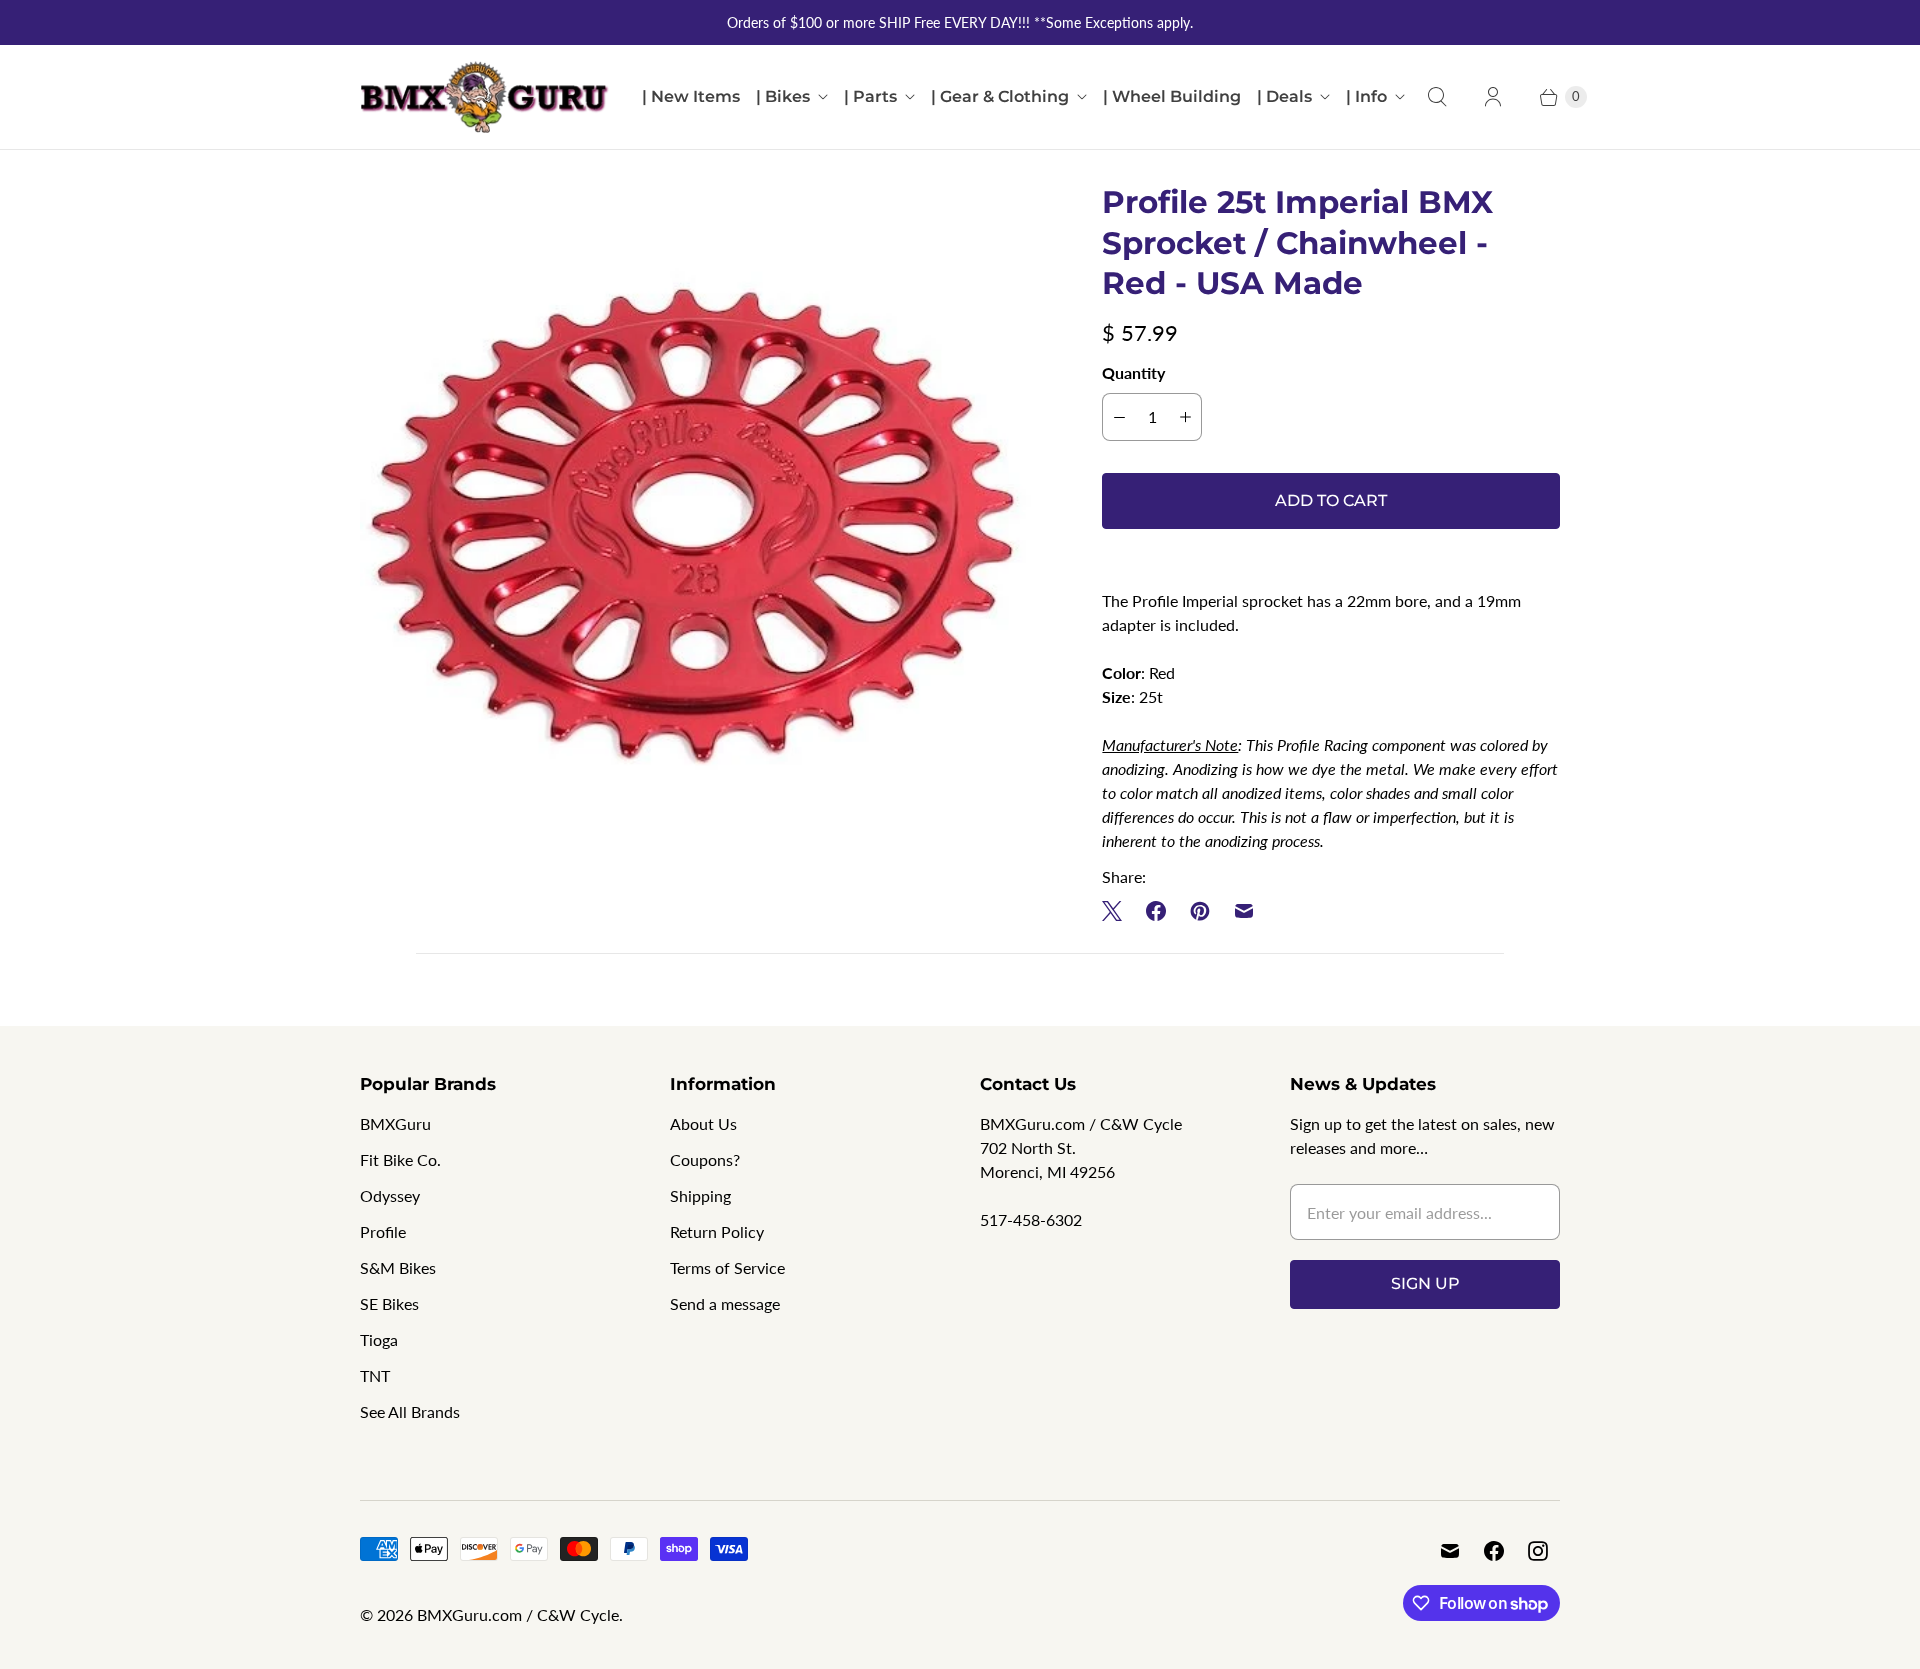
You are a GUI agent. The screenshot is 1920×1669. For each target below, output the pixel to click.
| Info (1366, 96)
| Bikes (783, 96)
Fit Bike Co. (400, 1159)
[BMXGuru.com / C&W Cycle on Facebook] (1494, 1551)
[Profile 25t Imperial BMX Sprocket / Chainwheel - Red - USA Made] (703, 525)
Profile (383, 1231)
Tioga (379, 1339)
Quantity (1133, 372)
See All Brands (410, 1411)
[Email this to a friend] (1244, 911)
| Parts (870, 96)
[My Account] (1493, 97)
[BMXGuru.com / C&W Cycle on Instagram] (1538, 1551)
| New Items (691, 96)
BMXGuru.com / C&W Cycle (518, 1614)
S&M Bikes (398, 1267)
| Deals (1284, 96)
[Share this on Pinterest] (1200, 911)
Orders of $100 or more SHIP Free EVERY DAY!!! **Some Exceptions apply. (960, 22)
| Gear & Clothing (1000, 96)
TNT (375, 1375)
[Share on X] (1118, 911)
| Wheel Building (1172, 96)
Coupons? (705, 1159)
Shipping (700, 1195)
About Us (703, 1123)
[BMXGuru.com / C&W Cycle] (485, 97)
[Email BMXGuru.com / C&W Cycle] (1450, 1551)
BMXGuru (395, 1123)
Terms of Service (727, 1267)
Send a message (725, 1303)
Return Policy (717, 1231)
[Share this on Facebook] (1156, 911)
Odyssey (390, 1195)
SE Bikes (389, 1303)
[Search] (1437, 97)
